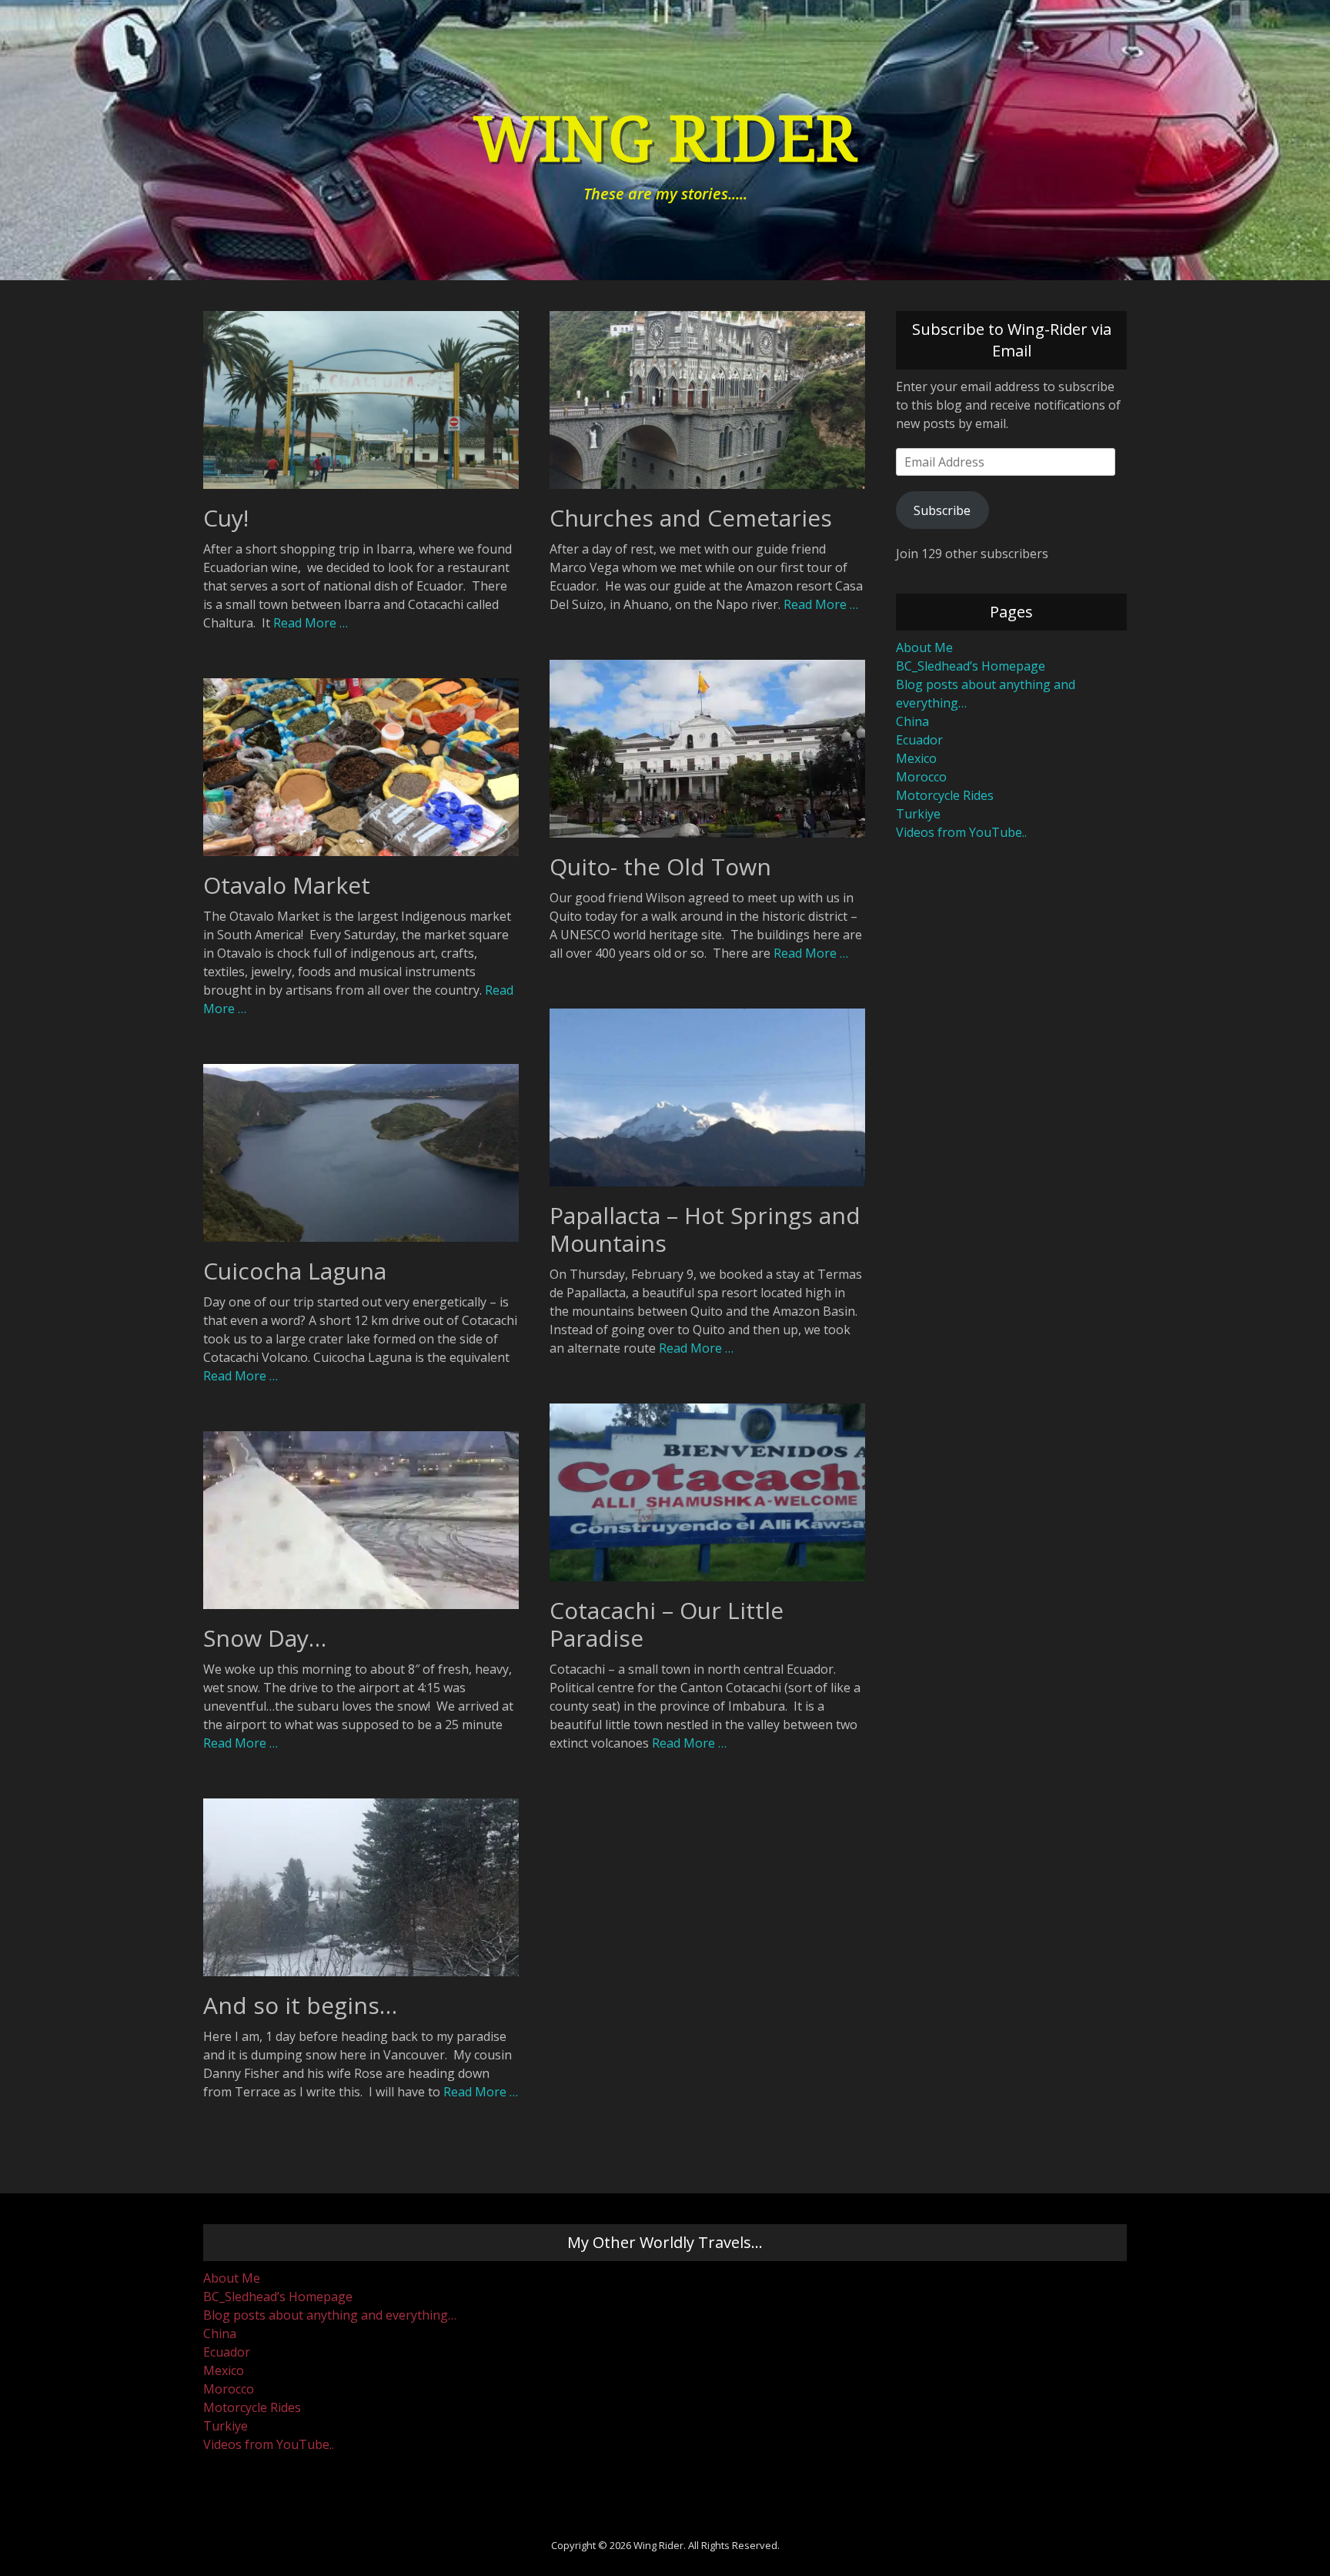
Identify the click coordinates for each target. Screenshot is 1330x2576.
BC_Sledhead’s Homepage (971, 666)
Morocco (921, 777)
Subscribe (942, 510)
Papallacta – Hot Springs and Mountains (705, 1229)
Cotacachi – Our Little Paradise (667, 1624)
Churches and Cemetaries (691, 518)
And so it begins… (300, 2005)
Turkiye (918, 814)
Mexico (916, 758)
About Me (924, 647)
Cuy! (226, 518)
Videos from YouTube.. (961, 832)
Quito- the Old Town (660, 866)
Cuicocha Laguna (295, 1271)
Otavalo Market (287, 885)
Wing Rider (665, 140)
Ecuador (919, 740)
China (912, 721)
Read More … (311, 623)
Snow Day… (265, 1638)
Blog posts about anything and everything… (330, 2315)
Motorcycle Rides (945, 795)
